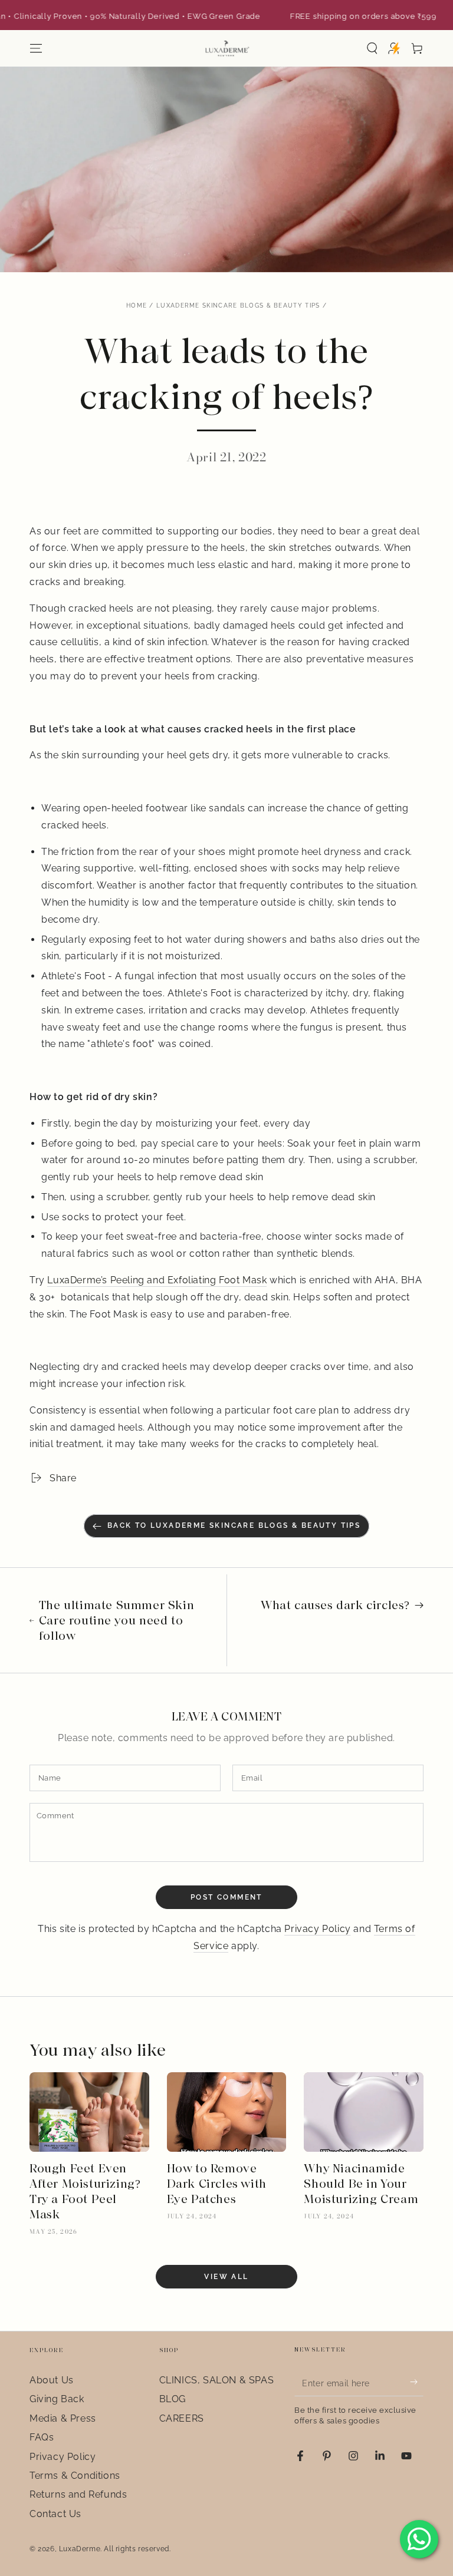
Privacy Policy (317, 1929)
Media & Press (63, 2418)
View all (226, 2277)
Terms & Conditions (75, 2476)
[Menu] (36, 48)
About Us (52, 2380)
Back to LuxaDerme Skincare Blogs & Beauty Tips (234, 1525)
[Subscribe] (417, 2382)
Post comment (226, 1897)
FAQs (42, 2437)
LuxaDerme (80, 2549)
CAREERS (182, 2418)
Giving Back (57, 2399)
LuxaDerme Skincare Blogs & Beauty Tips (238, 306)
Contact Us (55, 2514)
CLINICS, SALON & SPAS (217, 2380)
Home (137, 306)
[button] (372, 48)
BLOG (173, 2399)
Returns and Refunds (78, 2494)
